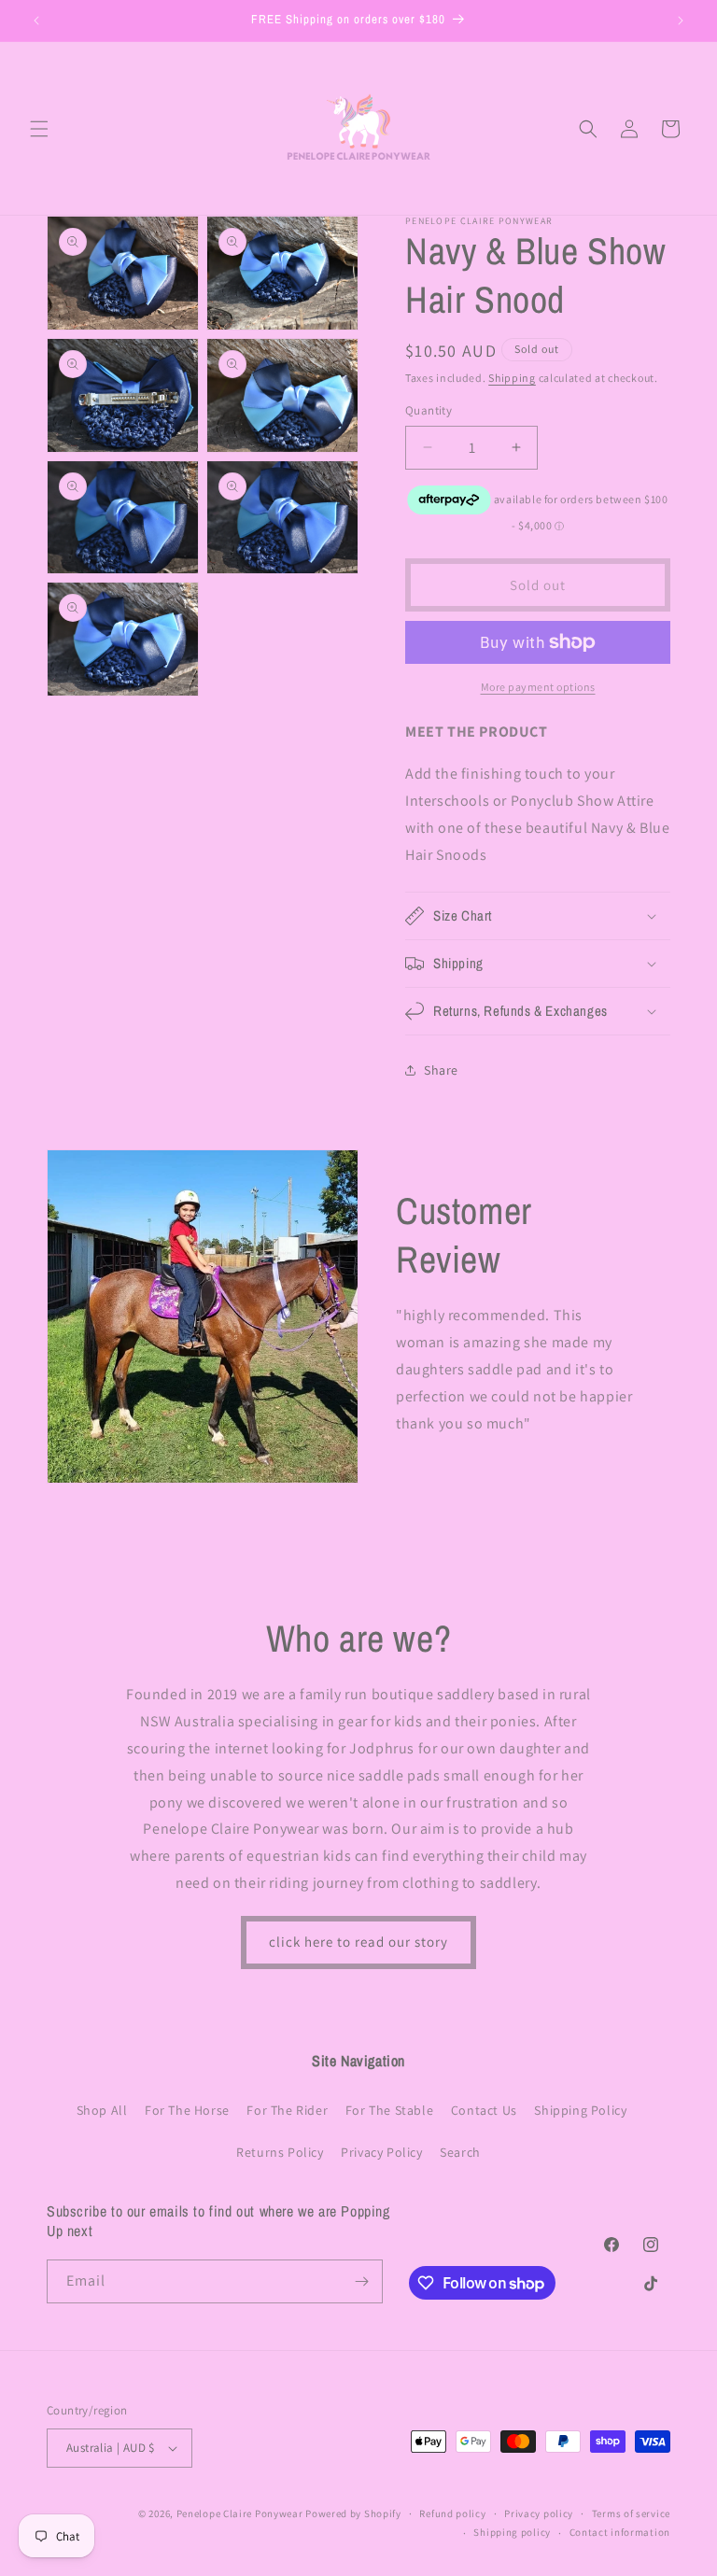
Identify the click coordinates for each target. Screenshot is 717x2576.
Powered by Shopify (353, 2513)
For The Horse (187, 2110)
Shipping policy (512, 2532)
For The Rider (287, 2110)
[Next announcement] (681, 21)
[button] (39, 129)
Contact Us (484, 2110)
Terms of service (631, 2513)
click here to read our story (358, 1942)
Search (460, 2152)
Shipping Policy (580, 2110)
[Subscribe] (361, 2281)
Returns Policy (280, 2152)
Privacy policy (539, 2513)
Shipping (512, 378)
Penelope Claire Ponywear (240, 2513)
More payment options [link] (538, 687)
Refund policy (452, 2513)
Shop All (102, 2110)
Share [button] (441, 1070)
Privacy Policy (381, 2152)
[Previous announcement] (36, 21)
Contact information (620, 2532)
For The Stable (389, 2110)
